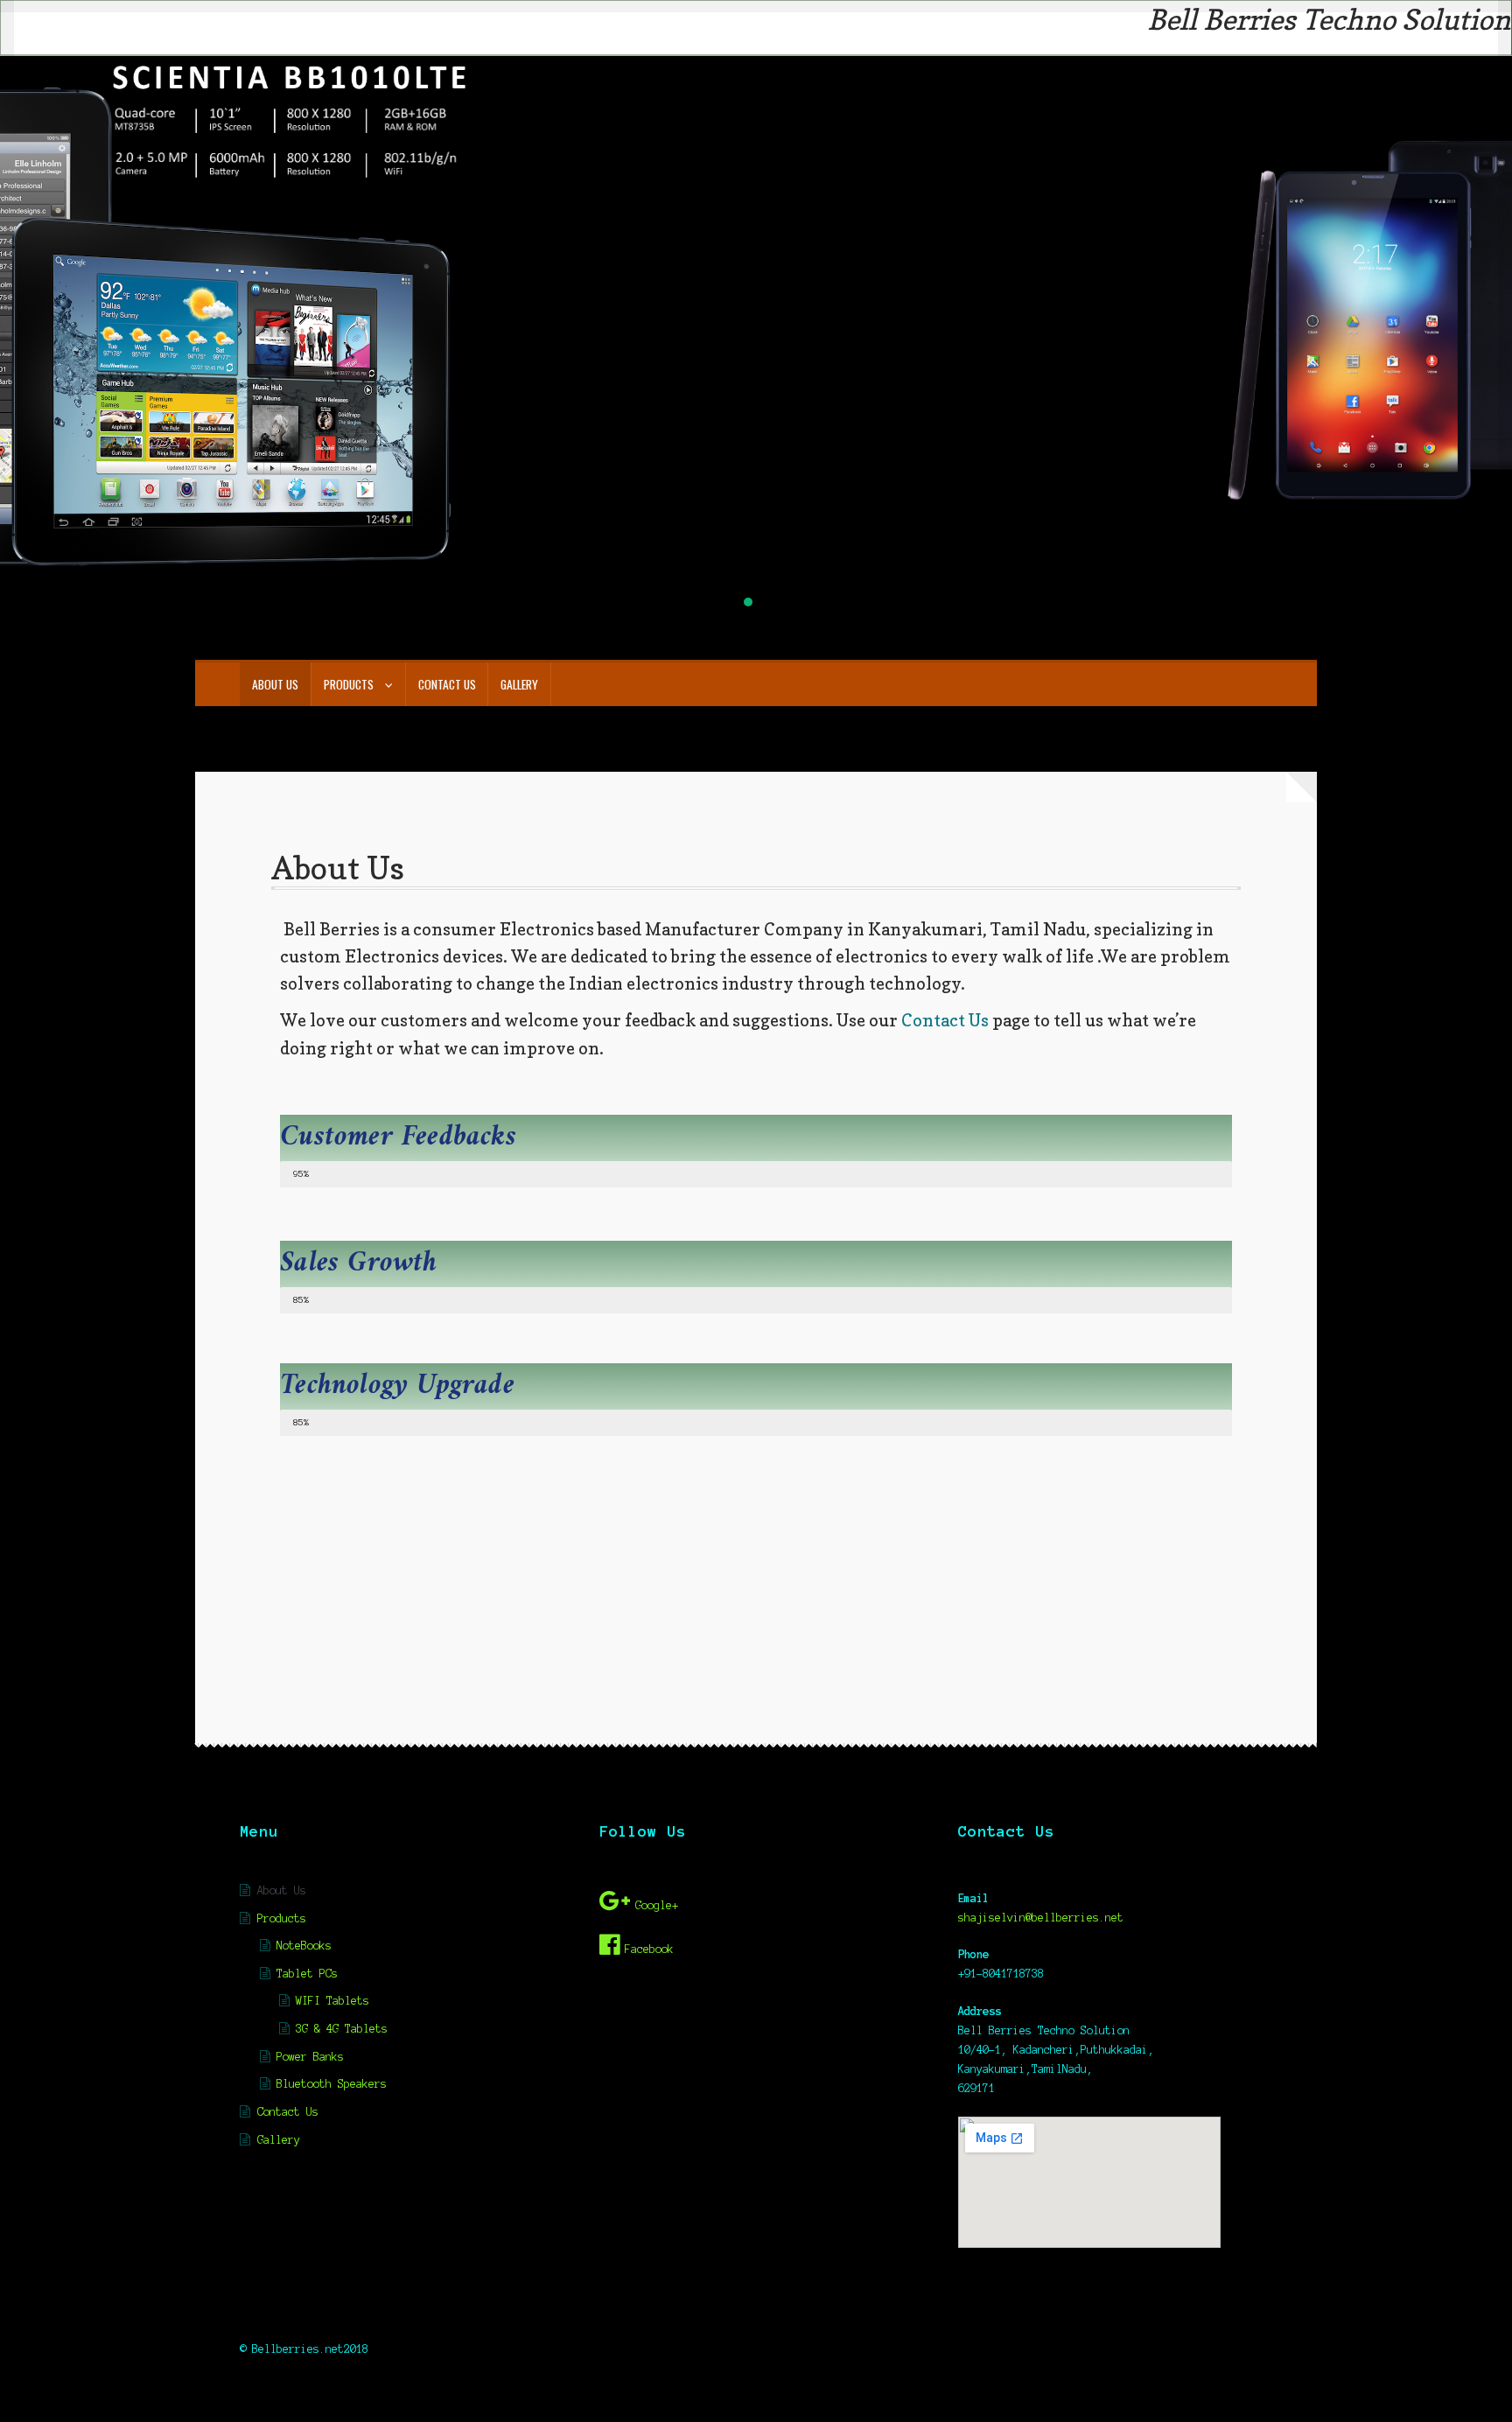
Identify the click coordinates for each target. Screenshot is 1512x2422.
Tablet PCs (307, 1974)
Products (349, 684)
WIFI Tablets (332, 2001)
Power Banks (310, 2057)
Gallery (519, 684)
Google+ (657, 1905)
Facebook (649, 1949)
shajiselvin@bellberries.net (1041, 1918)
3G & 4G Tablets (342, 2029)
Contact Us (447, 684)
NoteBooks (304, 1946)
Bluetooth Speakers (332, 2084)
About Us (275, 684)
